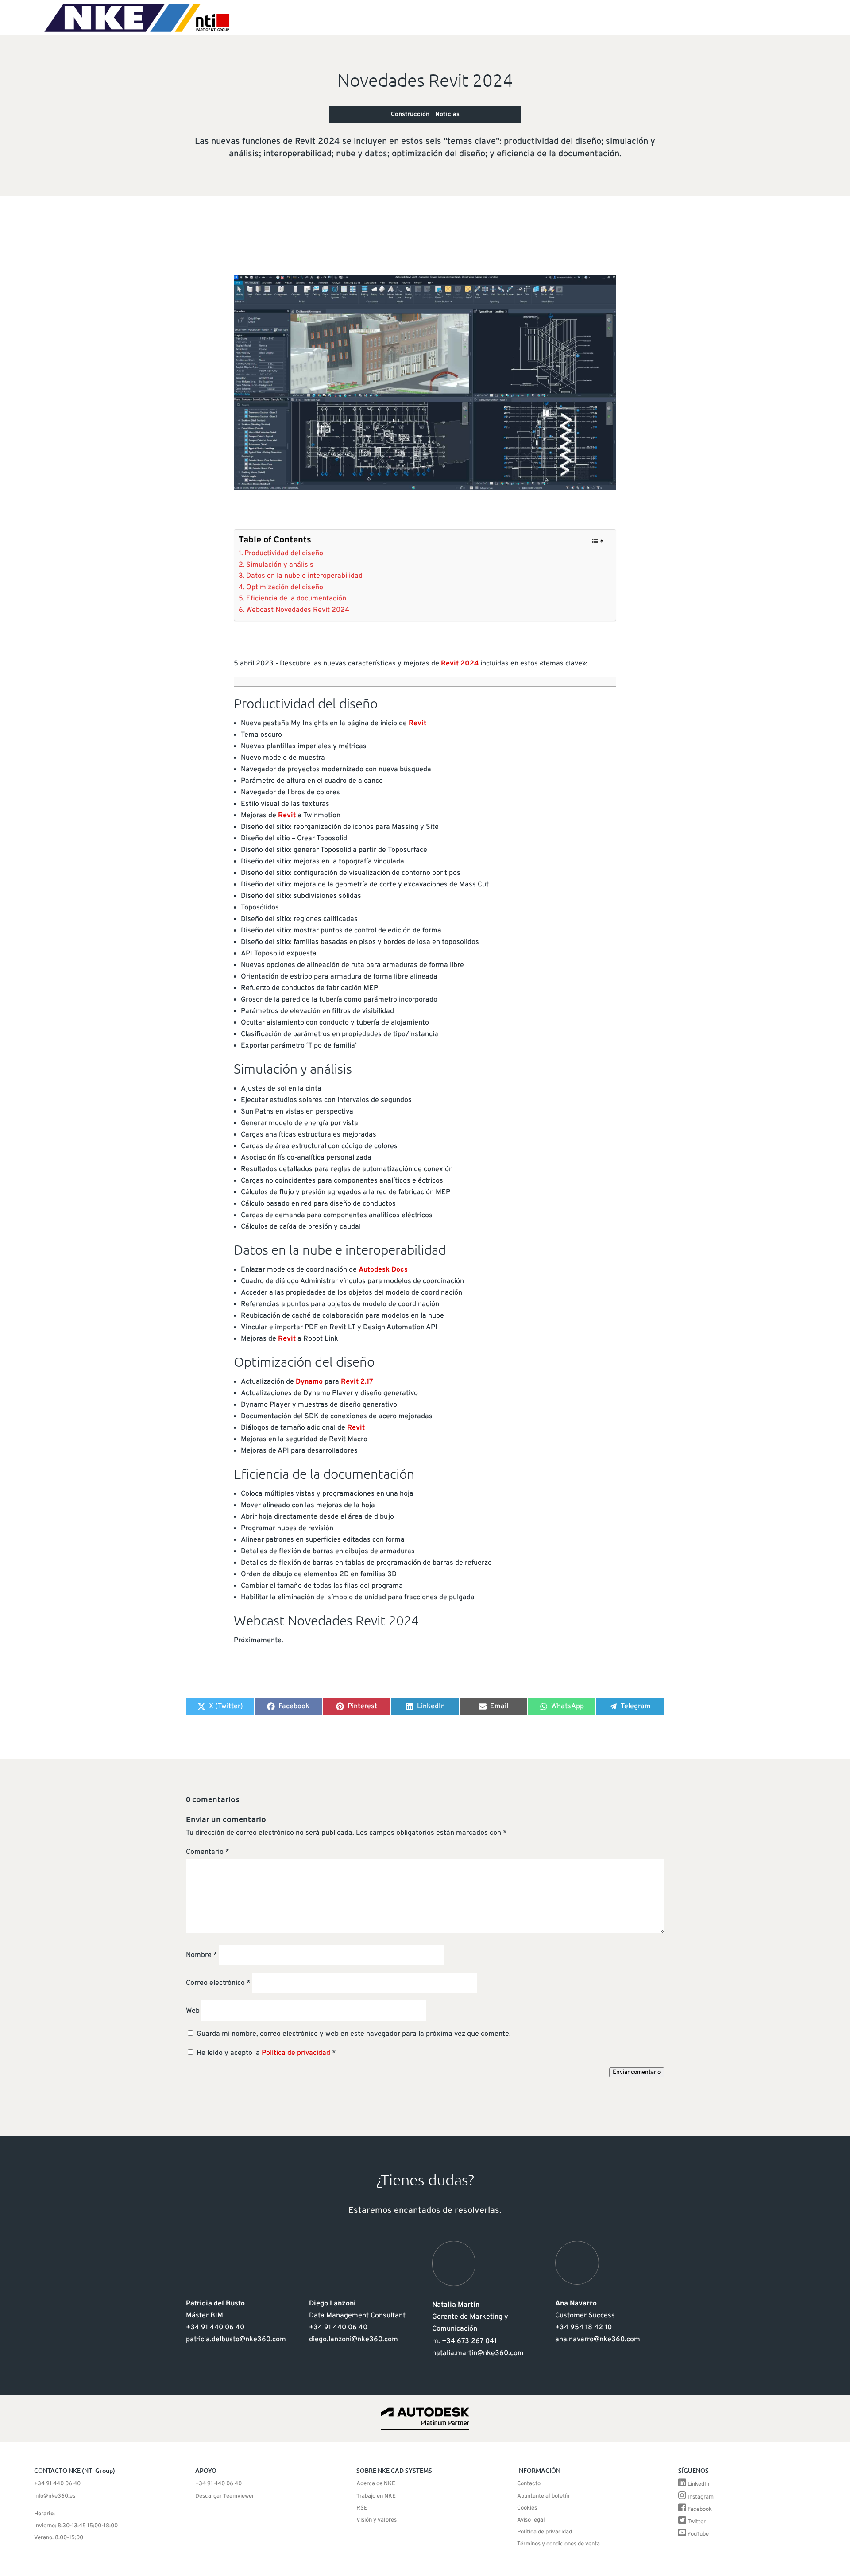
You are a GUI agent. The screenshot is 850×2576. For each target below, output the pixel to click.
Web (193, 2011)
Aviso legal (531, 2520)
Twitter (697, 2522)
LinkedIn (698, 2484)
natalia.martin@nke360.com (478, 2353)
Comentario (208, 1852)
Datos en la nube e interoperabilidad (304, 576)
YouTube (698, 2534)
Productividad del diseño (284, 553)
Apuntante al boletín (543, 2496)
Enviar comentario (637, 2072)
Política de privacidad (297, 2053)
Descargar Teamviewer (225, 2496)
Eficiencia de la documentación (296, 599)
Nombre (202, 1955)
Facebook (700, 2510)
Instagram (701, 2497)
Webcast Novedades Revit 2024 (298, 610)
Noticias (447, 114)
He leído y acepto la (266, 2053)
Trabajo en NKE (376, 2496)
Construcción (410, 114)
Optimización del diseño (285, 588)
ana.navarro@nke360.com (598, 2340)
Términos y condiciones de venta (558, 2544)
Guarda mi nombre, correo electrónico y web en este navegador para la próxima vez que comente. (354, 2034)
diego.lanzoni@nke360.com (354, 2340)
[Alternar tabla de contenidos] (597, 541)
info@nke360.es (55, 2496)
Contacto (529, 2484)
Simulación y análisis (280, 565)
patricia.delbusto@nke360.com (236, 2340)
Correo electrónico (218, 1983)
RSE (362, 2508)
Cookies (527, 2508)
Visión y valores (377, 2520)
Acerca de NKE (376, 2484)
